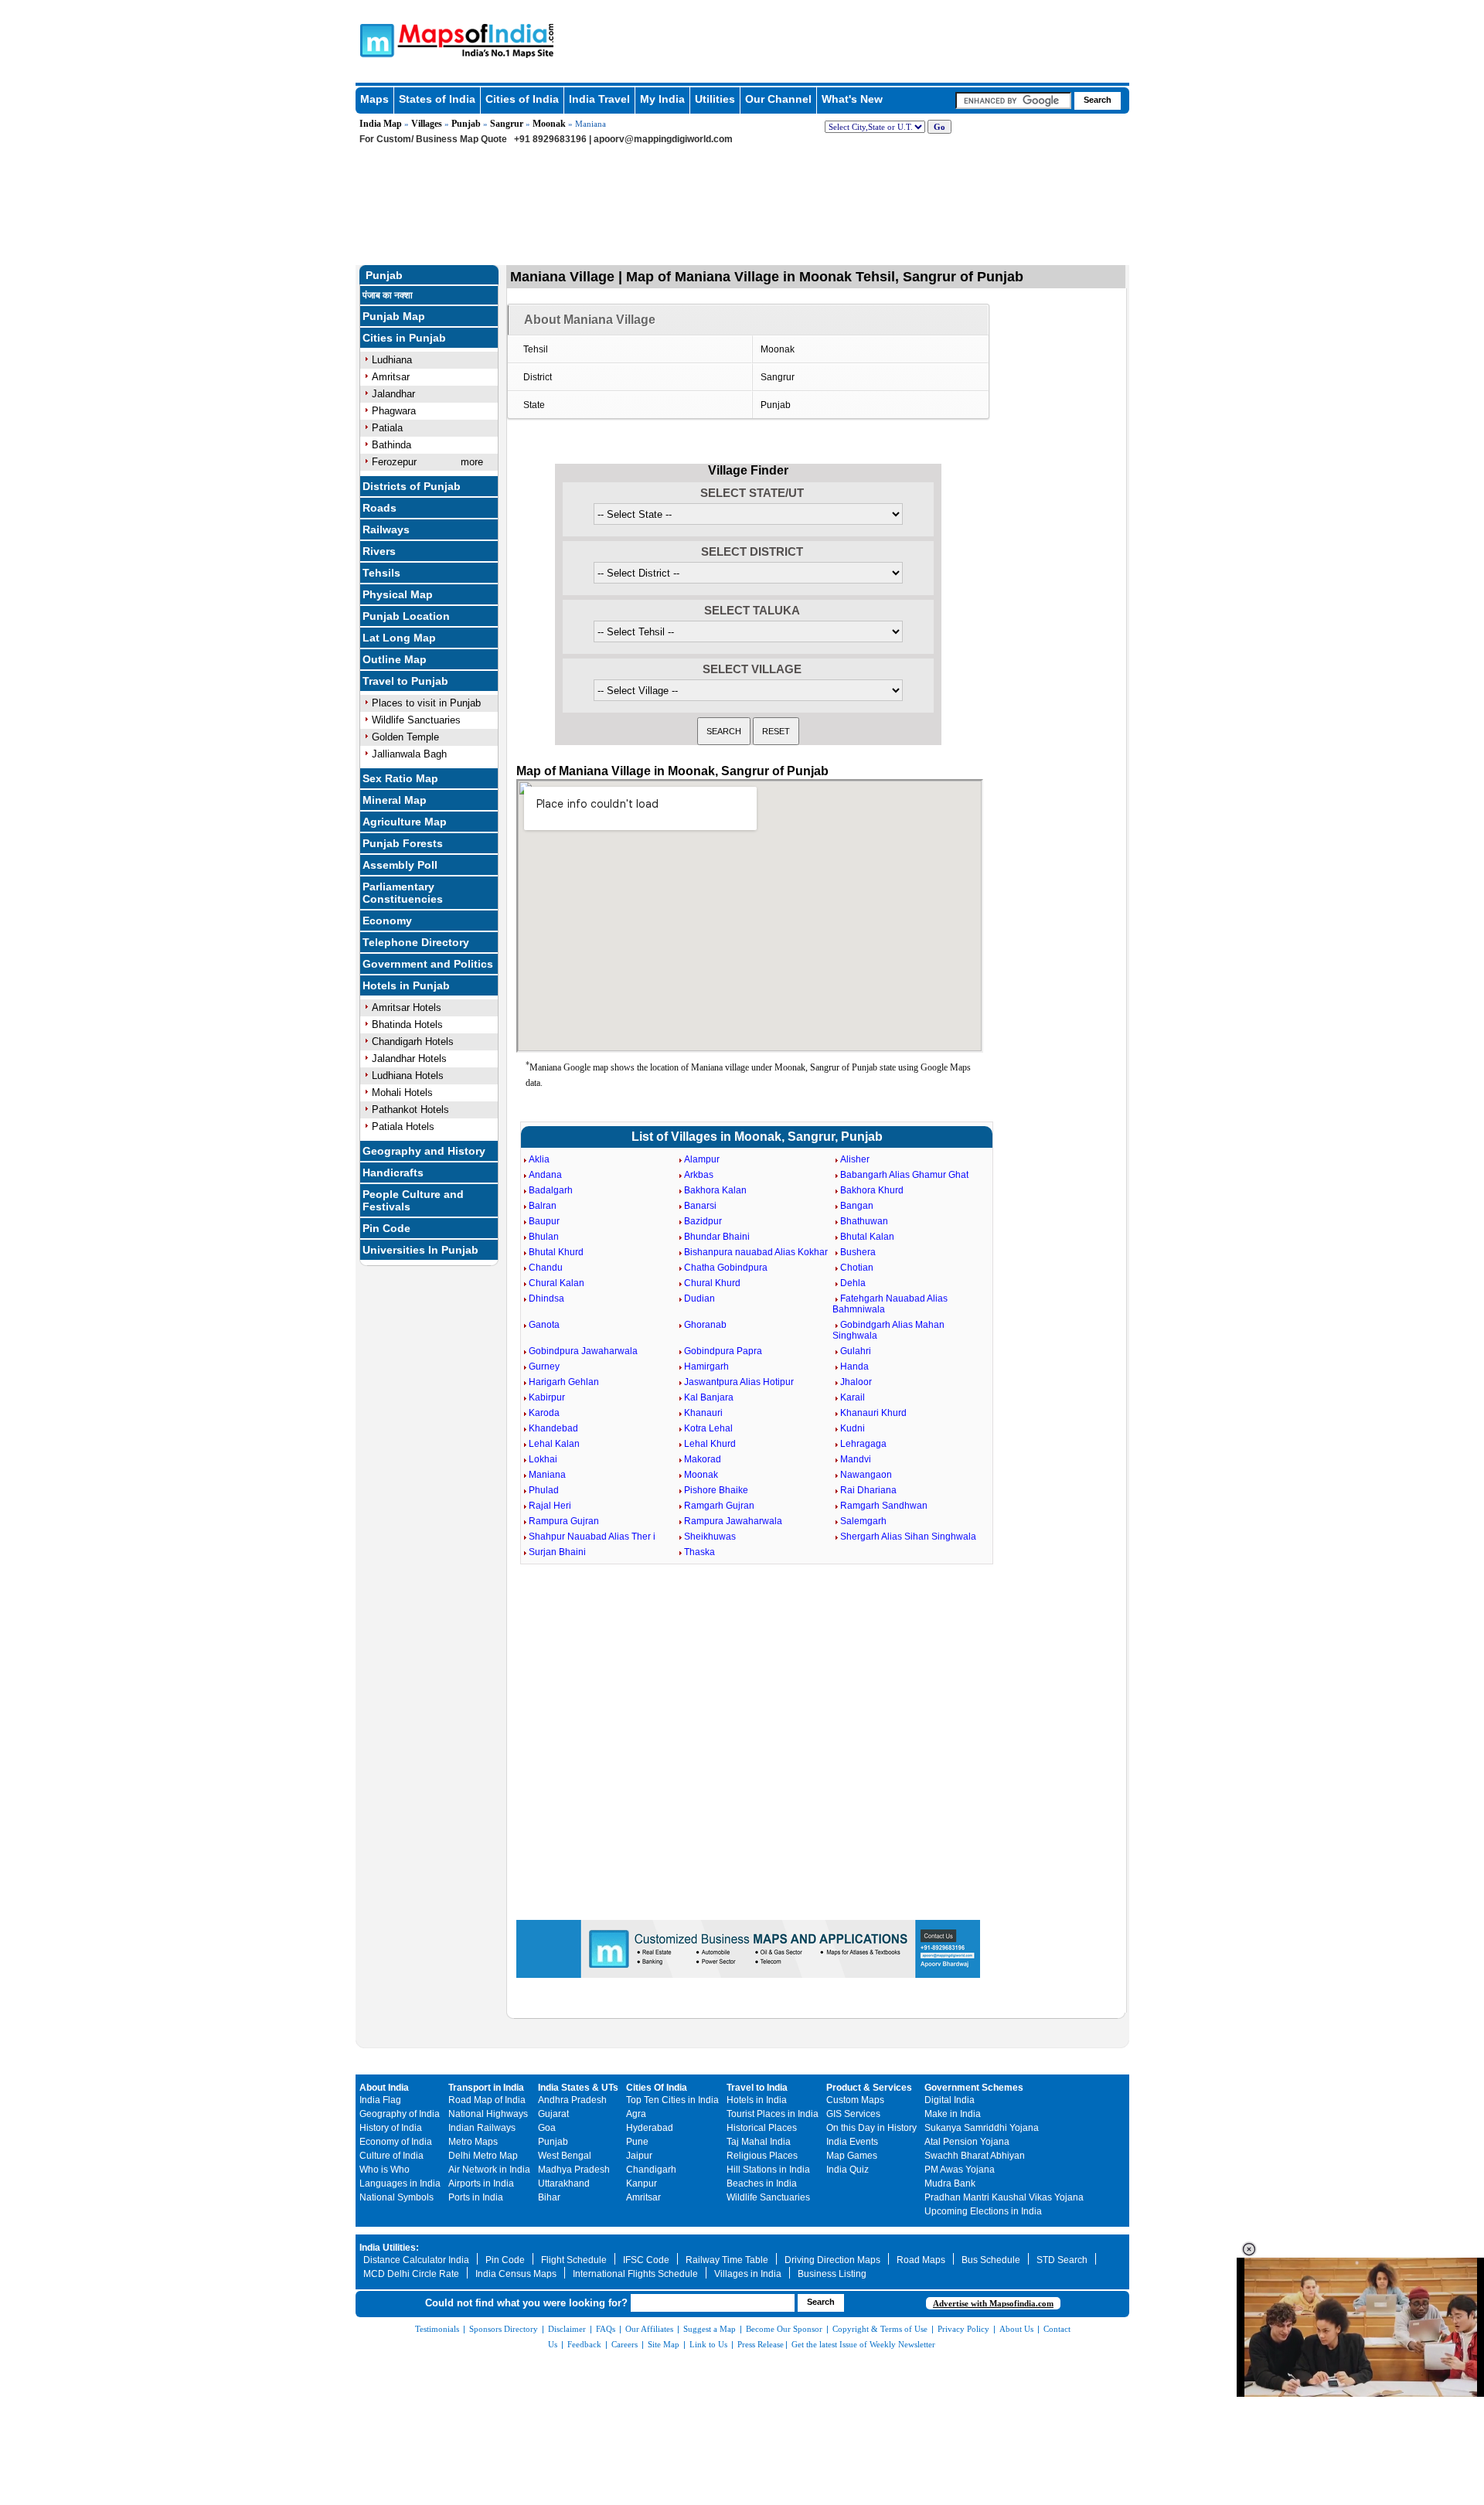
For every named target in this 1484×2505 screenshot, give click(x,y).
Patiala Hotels (403, 1127)
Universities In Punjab (420, 1250)
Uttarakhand (564, 2183)
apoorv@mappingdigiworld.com (663, 139)
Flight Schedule (574, 2260)
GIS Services (853, 2114)
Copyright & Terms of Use (880, 2329)
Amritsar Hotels (407, 1007)
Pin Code (386, 1228)
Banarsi (700, 1206)
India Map (381, 124)
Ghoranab (705, 1325)
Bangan (857, 1206)
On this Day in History (871, 2128)
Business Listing (832, 2274)
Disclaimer (567, 2329)
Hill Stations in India (768, 2170)
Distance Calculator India (416, 2260)
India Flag (380, 2100)
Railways (386, 529)
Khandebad (553, 1428)
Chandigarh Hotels (413, 1041)
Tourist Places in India (773, 2114)
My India (662, 99)
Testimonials (437, 2329)
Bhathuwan (864, 1221)
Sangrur (507, 124)
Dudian (699, 1298)
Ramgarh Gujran (719, 1506)
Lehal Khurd (710, 1444)
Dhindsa (546, 1298)
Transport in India (486, 2088)
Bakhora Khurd (872, 1190)
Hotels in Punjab (406, 985)
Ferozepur (394, 462)
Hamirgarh (706, 1367)
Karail (853, 1397)
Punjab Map (394, 316)
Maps (374, 99)
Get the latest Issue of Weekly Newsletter (863, 2344)
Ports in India (476, 2197)
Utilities (715, 99)
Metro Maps (473, 2142)
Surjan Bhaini (557, 1552)
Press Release (761, 2344)
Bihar (549, 2197)
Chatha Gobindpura (726, 1268)
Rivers (379, 551)
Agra (636, 2114)
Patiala (387, 428)
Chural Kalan (556, 1283)
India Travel (599, 99)
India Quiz (848, 2170)
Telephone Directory (416, 942)
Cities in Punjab (404, 338)
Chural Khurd (712, 1283)
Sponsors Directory (504, 2329)
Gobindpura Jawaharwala (583, 1351)
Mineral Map (395, 800)
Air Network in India (489, 2170)
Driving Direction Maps (832, 2260)
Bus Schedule (991, 2260)
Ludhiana (392, 360)
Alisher (855, 1159)
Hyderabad (650, 2128)
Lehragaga (863, 1444)
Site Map (664, 2344)
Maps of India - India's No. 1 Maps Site (375, 39)
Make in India (953, 2114)
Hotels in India (757, 2100)
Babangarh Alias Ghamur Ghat (904, 1175)
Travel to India (757, 2088)
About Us (1016, 2329)
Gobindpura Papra (723, 1351)
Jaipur (639, 2156)
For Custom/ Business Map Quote (433, 139)
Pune (637, 2142)
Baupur (544, 1221)
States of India (437, 99)
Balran (543, 1206)
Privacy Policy (963, 2329)
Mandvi (856, 1459)
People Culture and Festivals (413, 1200)
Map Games (852, 2156)
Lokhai (543, 1459)
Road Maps (921, 2260)
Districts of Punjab (412, 486)
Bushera (858, 1252)
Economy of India (396, 2142)
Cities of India (522, 99)
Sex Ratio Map (400, 778)
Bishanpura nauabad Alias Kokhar (756, 1252)
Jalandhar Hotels (409, 1058)
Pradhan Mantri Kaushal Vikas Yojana (1004, 2197)
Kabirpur (547, 1397)
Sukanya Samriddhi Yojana (982, 2128)
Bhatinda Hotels (407, 1024)
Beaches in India (762, 2183)
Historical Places (762, 2128)
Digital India (950, 2100)
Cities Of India (657, 2088)
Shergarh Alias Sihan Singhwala (908, 1537)
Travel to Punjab (405, 681)
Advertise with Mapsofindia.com (993, 2303)
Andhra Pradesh (572, 2100)
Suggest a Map (710, 2329)
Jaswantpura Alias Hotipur (739, 1382)
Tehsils (381, 573)
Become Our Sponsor (784, 2329)
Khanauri (703, 1413)
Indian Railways (482, 2128)
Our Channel (778, 99)
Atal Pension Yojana (967, 2142)
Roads (380, 508)
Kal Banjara (709, 1397)
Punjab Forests (403, 843)
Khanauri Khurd (873, 1413)
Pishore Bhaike (716, 1490)
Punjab (466, 124)
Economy (387, 921)
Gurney (544, 1367)
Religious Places (762, 2156)
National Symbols (397, 2197)
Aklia (539, 1159)
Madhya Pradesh (574, 2170)
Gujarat (553, 2114)
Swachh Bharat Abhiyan (975, 2156)
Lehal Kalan (554, 1444)
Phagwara (394, 411)
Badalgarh (551, 1190)
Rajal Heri (550, 1506)
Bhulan (544, 1237)
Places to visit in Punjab (426, 703)
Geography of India (400, 2114)
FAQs (606, 2329)
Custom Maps (855, 2100)
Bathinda (391, 445)
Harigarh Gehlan (564, 1382)
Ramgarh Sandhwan (884, 1506)
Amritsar (391, 377)
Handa (854, 1367)
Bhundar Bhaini (717, 1237)
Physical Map (398, 594)
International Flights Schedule (635, 2274)
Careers (625, 2344)
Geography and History (424, 1151)
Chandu (546, 1268)
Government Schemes (974, 2088)
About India (384, 2088)
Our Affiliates (649, 2329)
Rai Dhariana (868, 1490)
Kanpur (642, 2183)
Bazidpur (703, 1221)
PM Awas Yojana (960, 2170)
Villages (427, 124)
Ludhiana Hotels (408, 1076)
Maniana (547, 1475)
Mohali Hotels (402, 1093)
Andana (545, 1175)
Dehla (853, 1283)
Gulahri (856, 1351)
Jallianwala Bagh (409, 754)
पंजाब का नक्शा (388, 295)
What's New (852, 99)
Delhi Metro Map (483, 2156)
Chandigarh (651, 2170)
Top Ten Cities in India (672, 2100)
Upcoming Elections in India (983, 2211)
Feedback (584, 2344)
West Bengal (565, 2156)
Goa (547, 2128)
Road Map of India (487, 2100)
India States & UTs (578, 2088)
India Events (852, 2142)
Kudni (853, 1428)
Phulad (544, 1490)
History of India (391, 2128)
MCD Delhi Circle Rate (411, 2274)
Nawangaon (866, 1475)
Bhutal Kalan (867, 1237)
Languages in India (400, 2183)
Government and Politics (428, 964)
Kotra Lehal (708, 1428)
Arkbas (699, 1175)
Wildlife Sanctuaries (416, 720)
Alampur (702, 1159)
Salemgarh (863, 1521)
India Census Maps (516, 2274)
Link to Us (708, 2344)
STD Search (1062, 2260)
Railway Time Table (727, 2260)
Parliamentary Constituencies (403, 893)
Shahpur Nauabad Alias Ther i (592, 1537)
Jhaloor (856, 1382)
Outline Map (395, 659)
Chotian (857, 1268)
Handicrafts (393, 1173)
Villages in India (748, 2274)
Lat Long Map (399, 638)
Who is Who (385, 2170)
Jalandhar (393, 394)
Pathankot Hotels (410, 1110)
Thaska (699, 1552)
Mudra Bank (950, 2183)
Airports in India (481, 2183)
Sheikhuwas (710, 1537)
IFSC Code (646, 2260)
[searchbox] (1013, 100)
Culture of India (391, 2156)
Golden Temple (405, 737)
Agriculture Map (405, 822)
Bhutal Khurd (556, 1252)
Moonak (549, 124)
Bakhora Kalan (715, 1190)
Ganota (544, 1325)
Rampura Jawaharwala (733, 1521)
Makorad (703, 1459)
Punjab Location (406, 616)
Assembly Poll (400, 865)
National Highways (488, 2114)
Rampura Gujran (564, 1521)
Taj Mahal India (759, 2142)
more (472, 462)
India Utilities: (389, 2248)
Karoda (544, 1413)
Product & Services (869, 2088)
